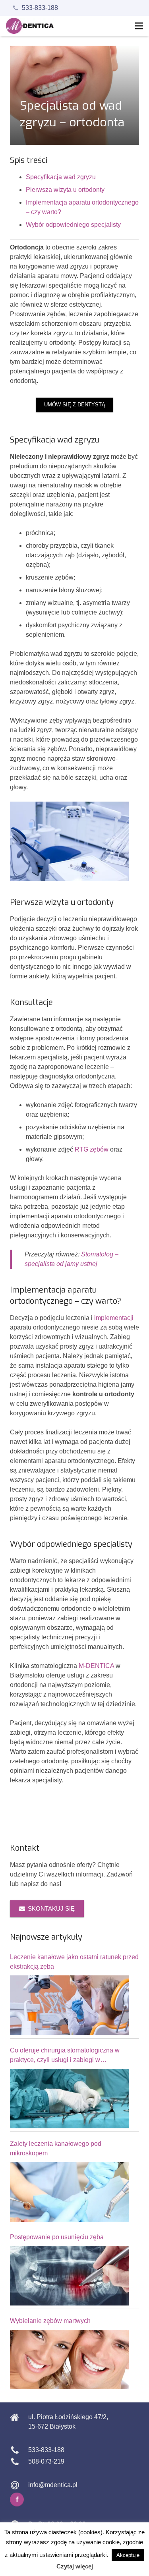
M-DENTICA (96, 1666)
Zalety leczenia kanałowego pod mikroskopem (56, 2148)
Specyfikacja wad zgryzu (61, 177)
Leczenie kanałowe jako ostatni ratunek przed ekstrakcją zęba (74, 1962)
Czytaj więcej (75, 2566)
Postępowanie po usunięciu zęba (57, 2237)
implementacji (114, 1318)
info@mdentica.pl (53, 2485)
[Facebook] (17, 2500)
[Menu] (139, 26)
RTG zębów (92, 1149)
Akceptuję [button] (128, 2555)
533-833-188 (40, 8)
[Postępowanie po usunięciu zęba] (70, 2276)
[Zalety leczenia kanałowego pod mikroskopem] (70, 2192)
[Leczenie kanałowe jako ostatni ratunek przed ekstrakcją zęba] (70, 2005)
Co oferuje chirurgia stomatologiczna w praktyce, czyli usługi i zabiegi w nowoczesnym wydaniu (65, 2056)
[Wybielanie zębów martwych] (70, 2360)
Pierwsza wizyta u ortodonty (65, 190)
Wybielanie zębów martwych (50, 2321)
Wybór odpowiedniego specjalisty (73, 225)
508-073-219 (46, 2461)
